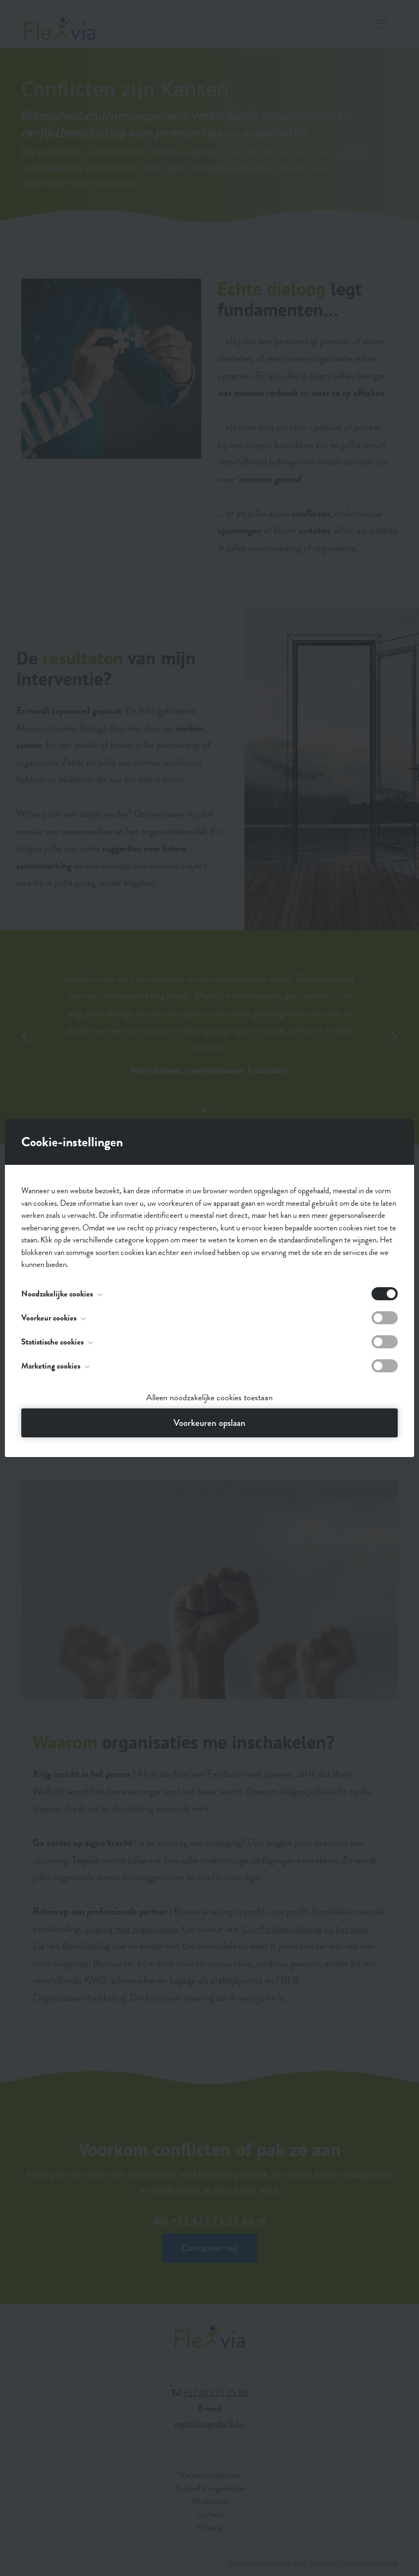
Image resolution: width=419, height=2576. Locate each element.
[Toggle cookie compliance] (385, 1318)
